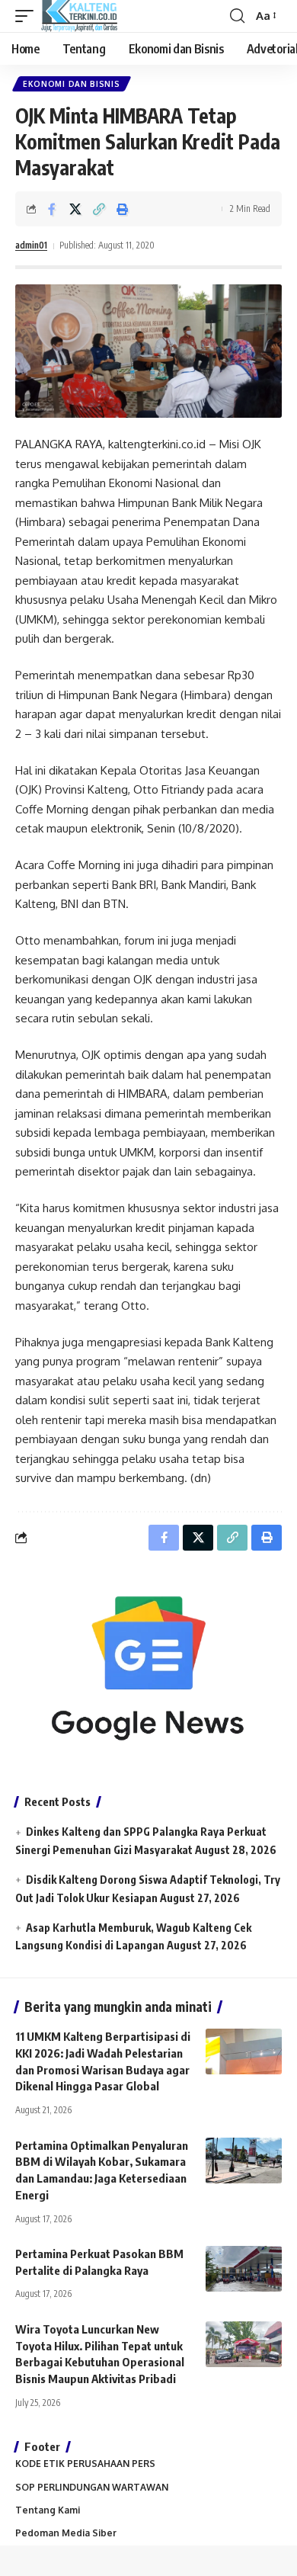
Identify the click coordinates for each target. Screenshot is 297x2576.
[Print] (123, 209)
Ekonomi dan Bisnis (72, 84)
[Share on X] (75, 209)
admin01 (31, 245)
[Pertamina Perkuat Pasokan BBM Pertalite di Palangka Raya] (244, 2269)
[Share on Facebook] (52, 209)
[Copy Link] (99, 209)
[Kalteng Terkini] (79, 16)
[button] (28, 16)
